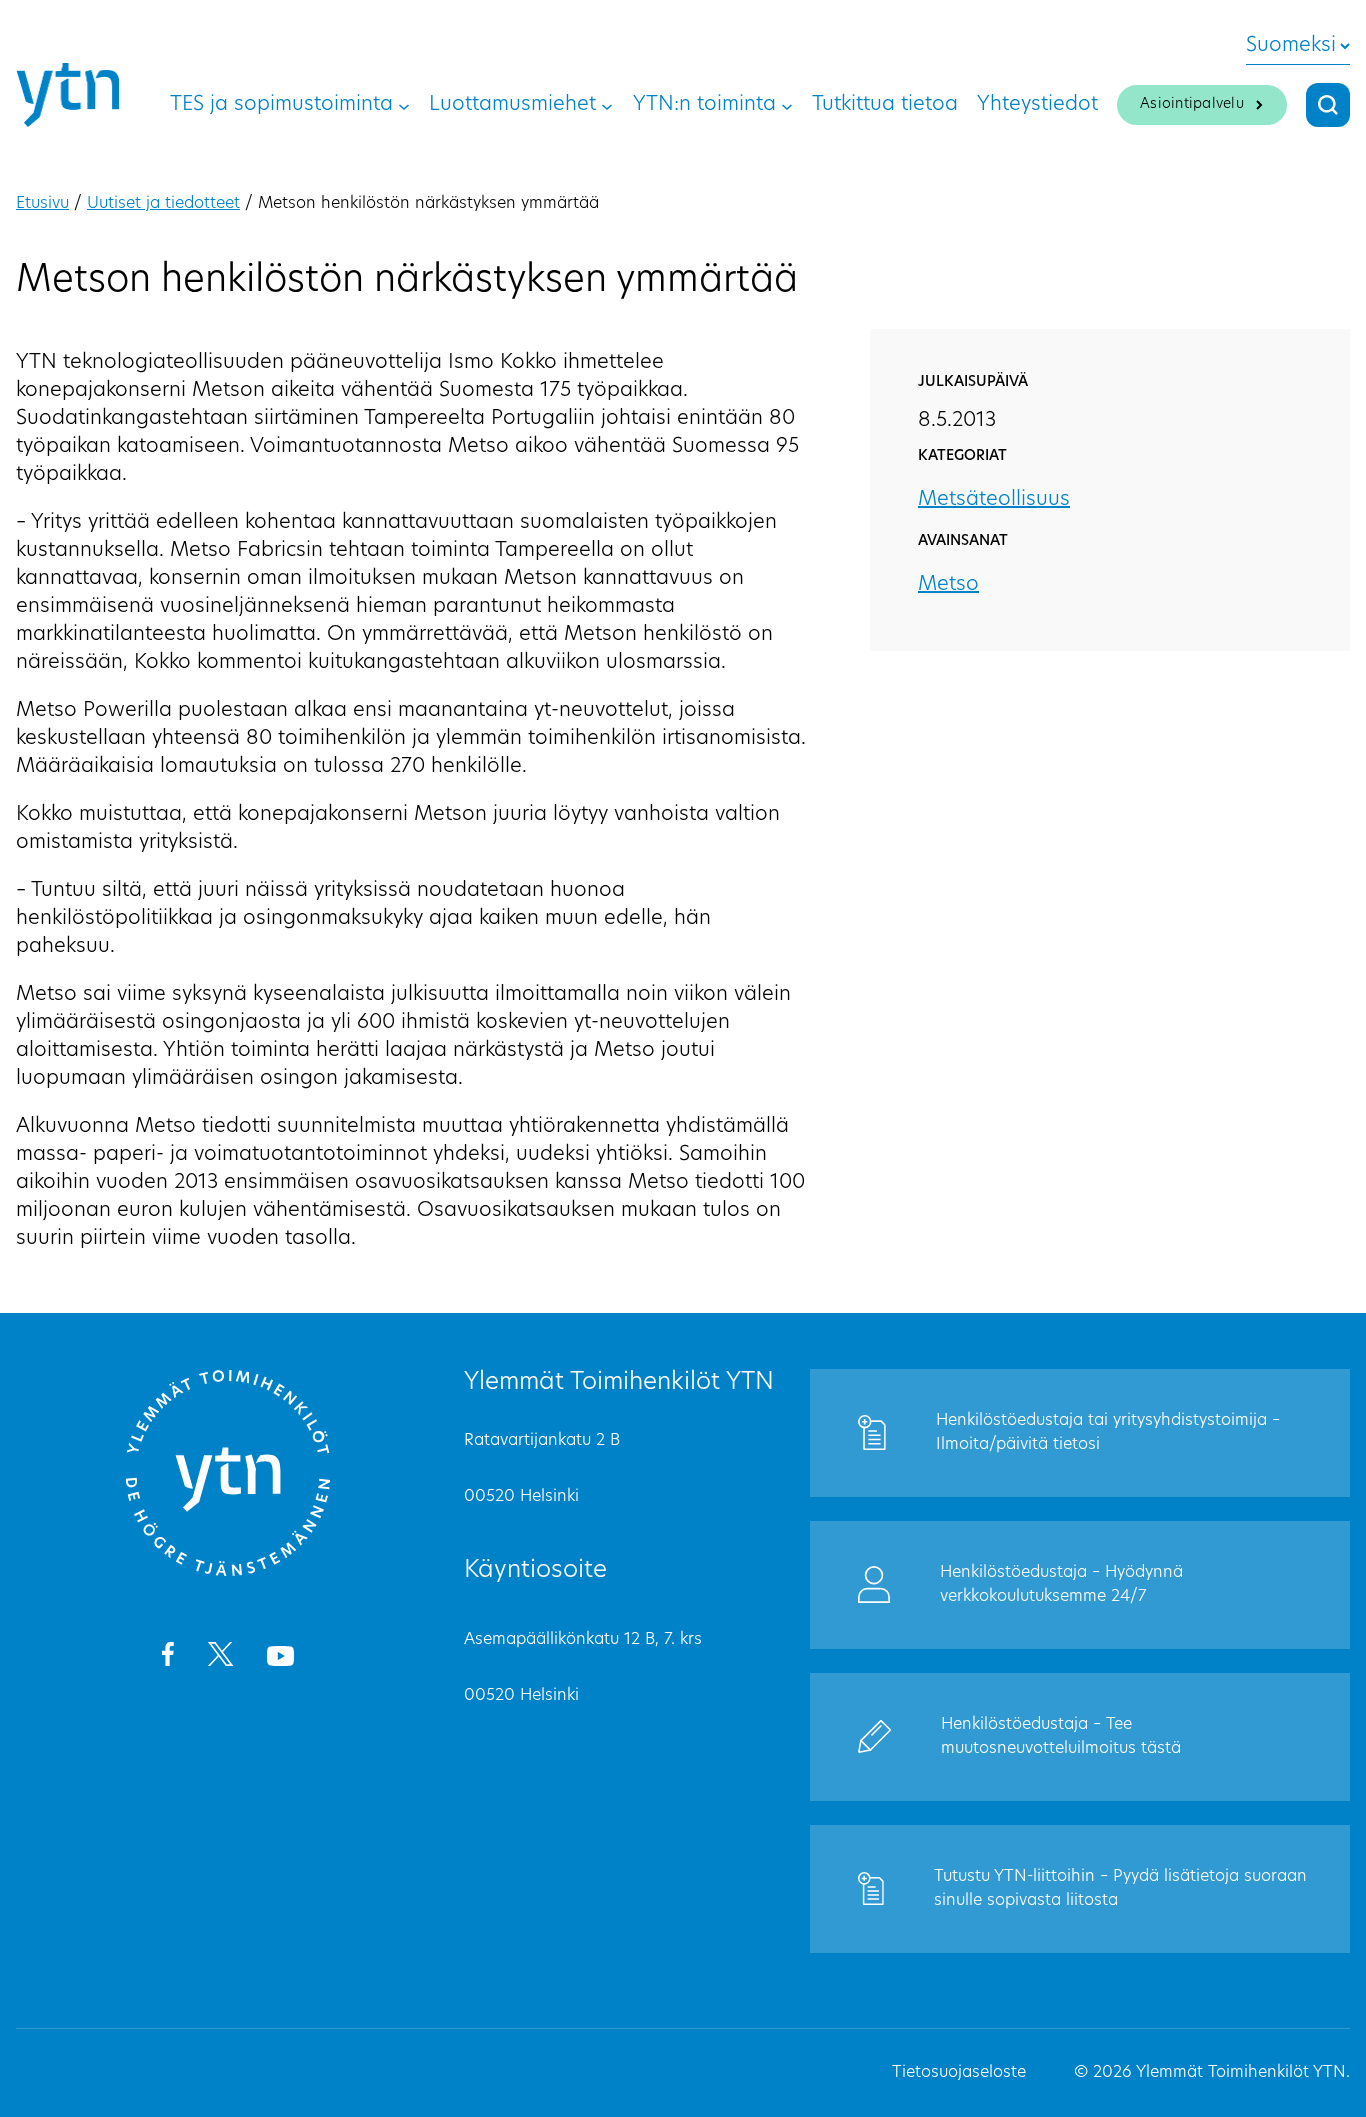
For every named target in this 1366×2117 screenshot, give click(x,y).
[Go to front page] (228, 1573)
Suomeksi (1291, 46)
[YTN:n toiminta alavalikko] (787, 105)
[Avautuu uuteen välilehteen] (167, 1658)
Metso (948, 585)
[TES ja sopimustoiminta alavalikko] (404, 105)
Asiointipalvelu (1192, 104)
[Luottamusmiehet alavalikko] (607, 105)
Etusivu (42, 204)
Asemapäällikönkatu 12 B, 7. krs (583, 1640)
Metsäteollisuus (994, 500)
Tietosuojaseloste (959, 2073)
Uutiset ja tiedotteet (163, 204)
